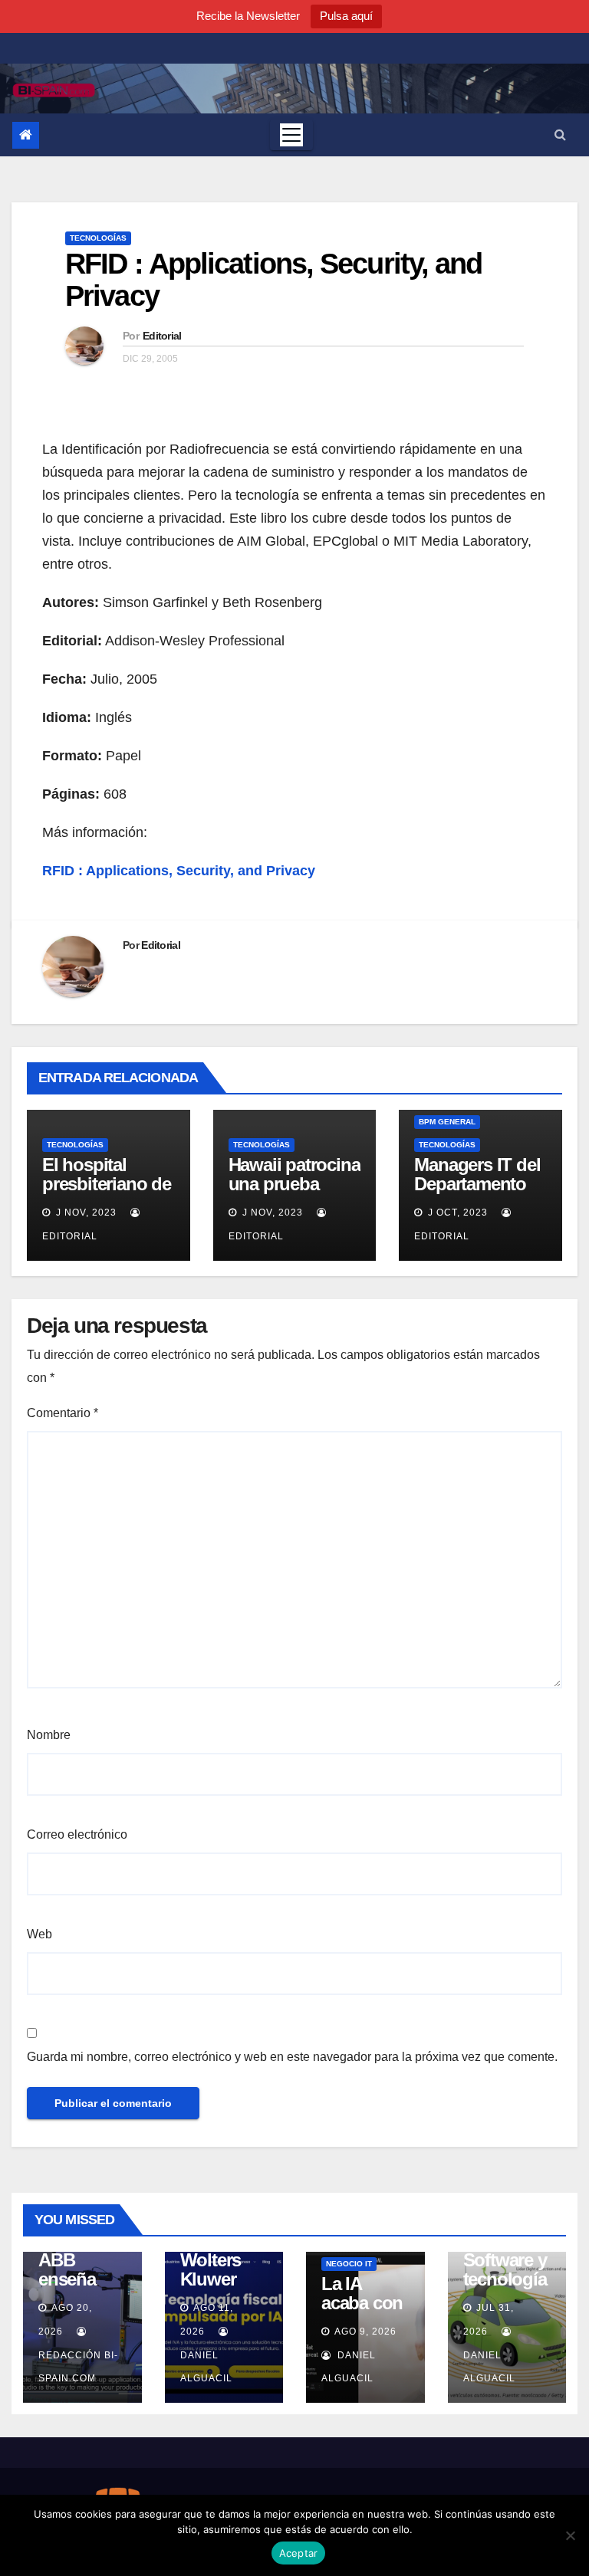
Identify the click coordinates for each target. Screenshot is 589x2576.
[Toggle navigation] (291, 135)
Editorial (162, 336)
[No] (570, 2535)
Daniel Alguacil (206, 2367)
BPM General (447, 1122)
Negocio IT (349, 2264)
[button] (560, 135)
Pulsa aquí (346, 16)
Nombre (49, 1735)
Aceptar (299, 2553)
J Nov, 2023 (85, 1213)
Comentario (63, 1413)
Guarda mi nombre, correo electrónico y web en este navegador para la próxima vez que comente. (292, 2057)
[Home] (26, 135)
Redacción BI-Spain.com (78, 2367)
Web (39, 1934)
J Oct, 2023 (456, 1213)
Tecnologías (98, 238)
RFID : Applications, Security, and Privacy (273, 280)
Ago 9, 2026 (365, 2332)
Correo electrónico (77, 1834)
